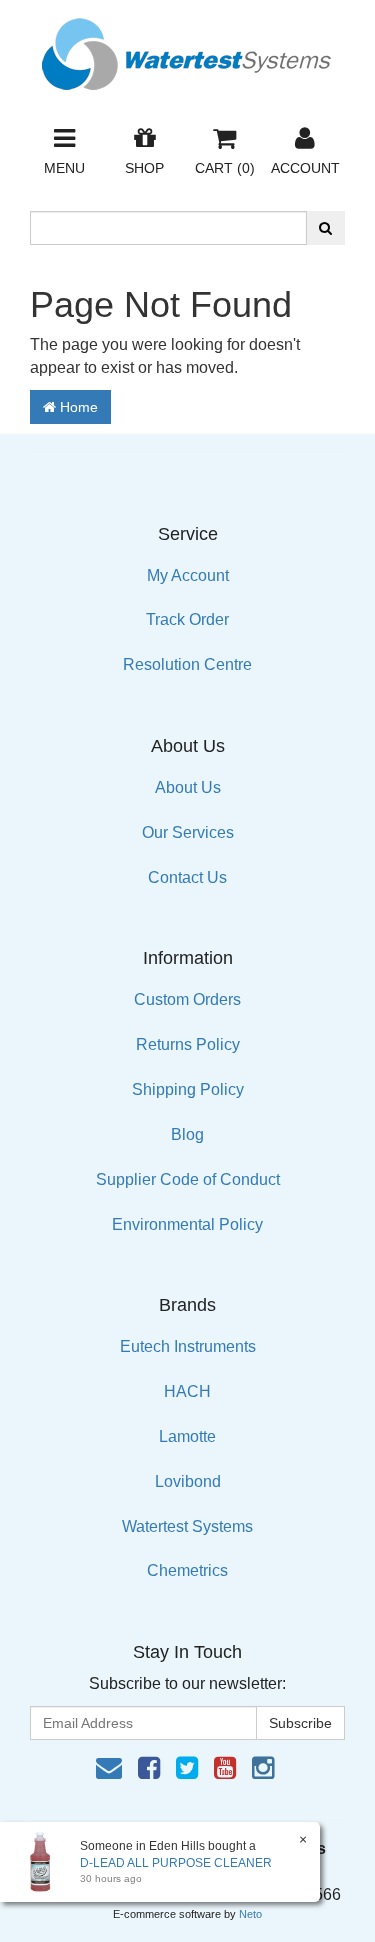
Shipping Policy (188, 1089)
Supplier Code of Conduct (188, 1179)
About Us (188, 787)
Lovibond (188, 1481)
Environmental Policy (187, 1224)
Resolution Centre (187, 664)
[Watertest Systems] (188, 48)
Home (77, 407)
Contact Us (187, 877)
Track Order (187, 619)
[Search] (325, 228)
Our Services (188, 832)
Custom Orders (187, 999)
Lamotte (187, 1436)
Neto (250, 1914)
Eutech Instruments (188, 1346)
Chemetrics (187, 1570)
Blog (187, 1134)
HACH (187, 1391)
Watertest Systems (187, 1526)
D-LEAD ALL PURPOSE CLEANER (176, 1863)
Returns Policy (188, 1044)
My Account (188, 575)
